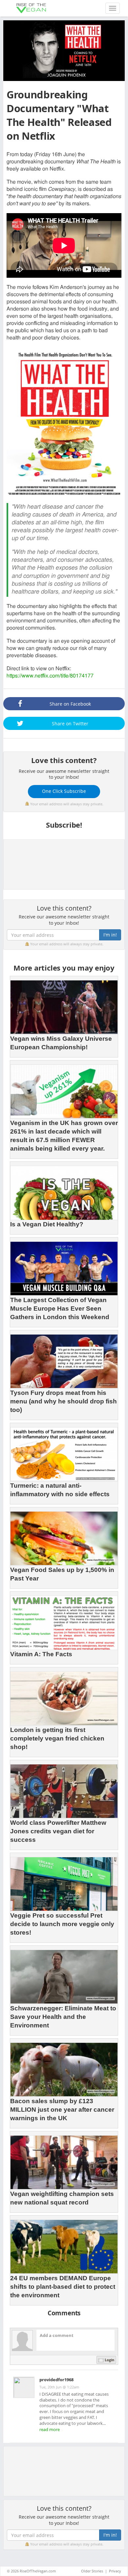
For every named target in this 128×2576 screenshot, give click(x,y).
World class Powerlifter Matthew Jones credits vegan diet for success (58, 1831)
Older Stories (92, 2571)
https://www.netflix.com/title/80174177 (50, 676)
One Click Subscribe (64, 791)
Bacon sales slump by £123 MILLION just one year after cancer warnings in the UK (62, 2110)
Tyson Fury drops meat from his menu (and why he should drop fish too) (64, 1401)
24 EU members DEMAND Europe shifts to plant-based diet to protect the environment (63, 2287)
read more (50, 2429)
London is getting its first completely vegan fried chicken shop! (57, 1738)
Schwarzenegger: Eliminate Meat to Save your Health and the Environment (63, 2017)
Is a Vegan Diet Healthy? (47, 1224)
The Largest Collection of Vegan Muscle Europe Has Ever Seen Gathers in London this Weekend (60, 1308)
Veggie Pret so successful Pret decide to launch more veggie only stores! (62, 1924)
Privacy (115, 2571)
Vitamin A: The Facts (41, 1654)
